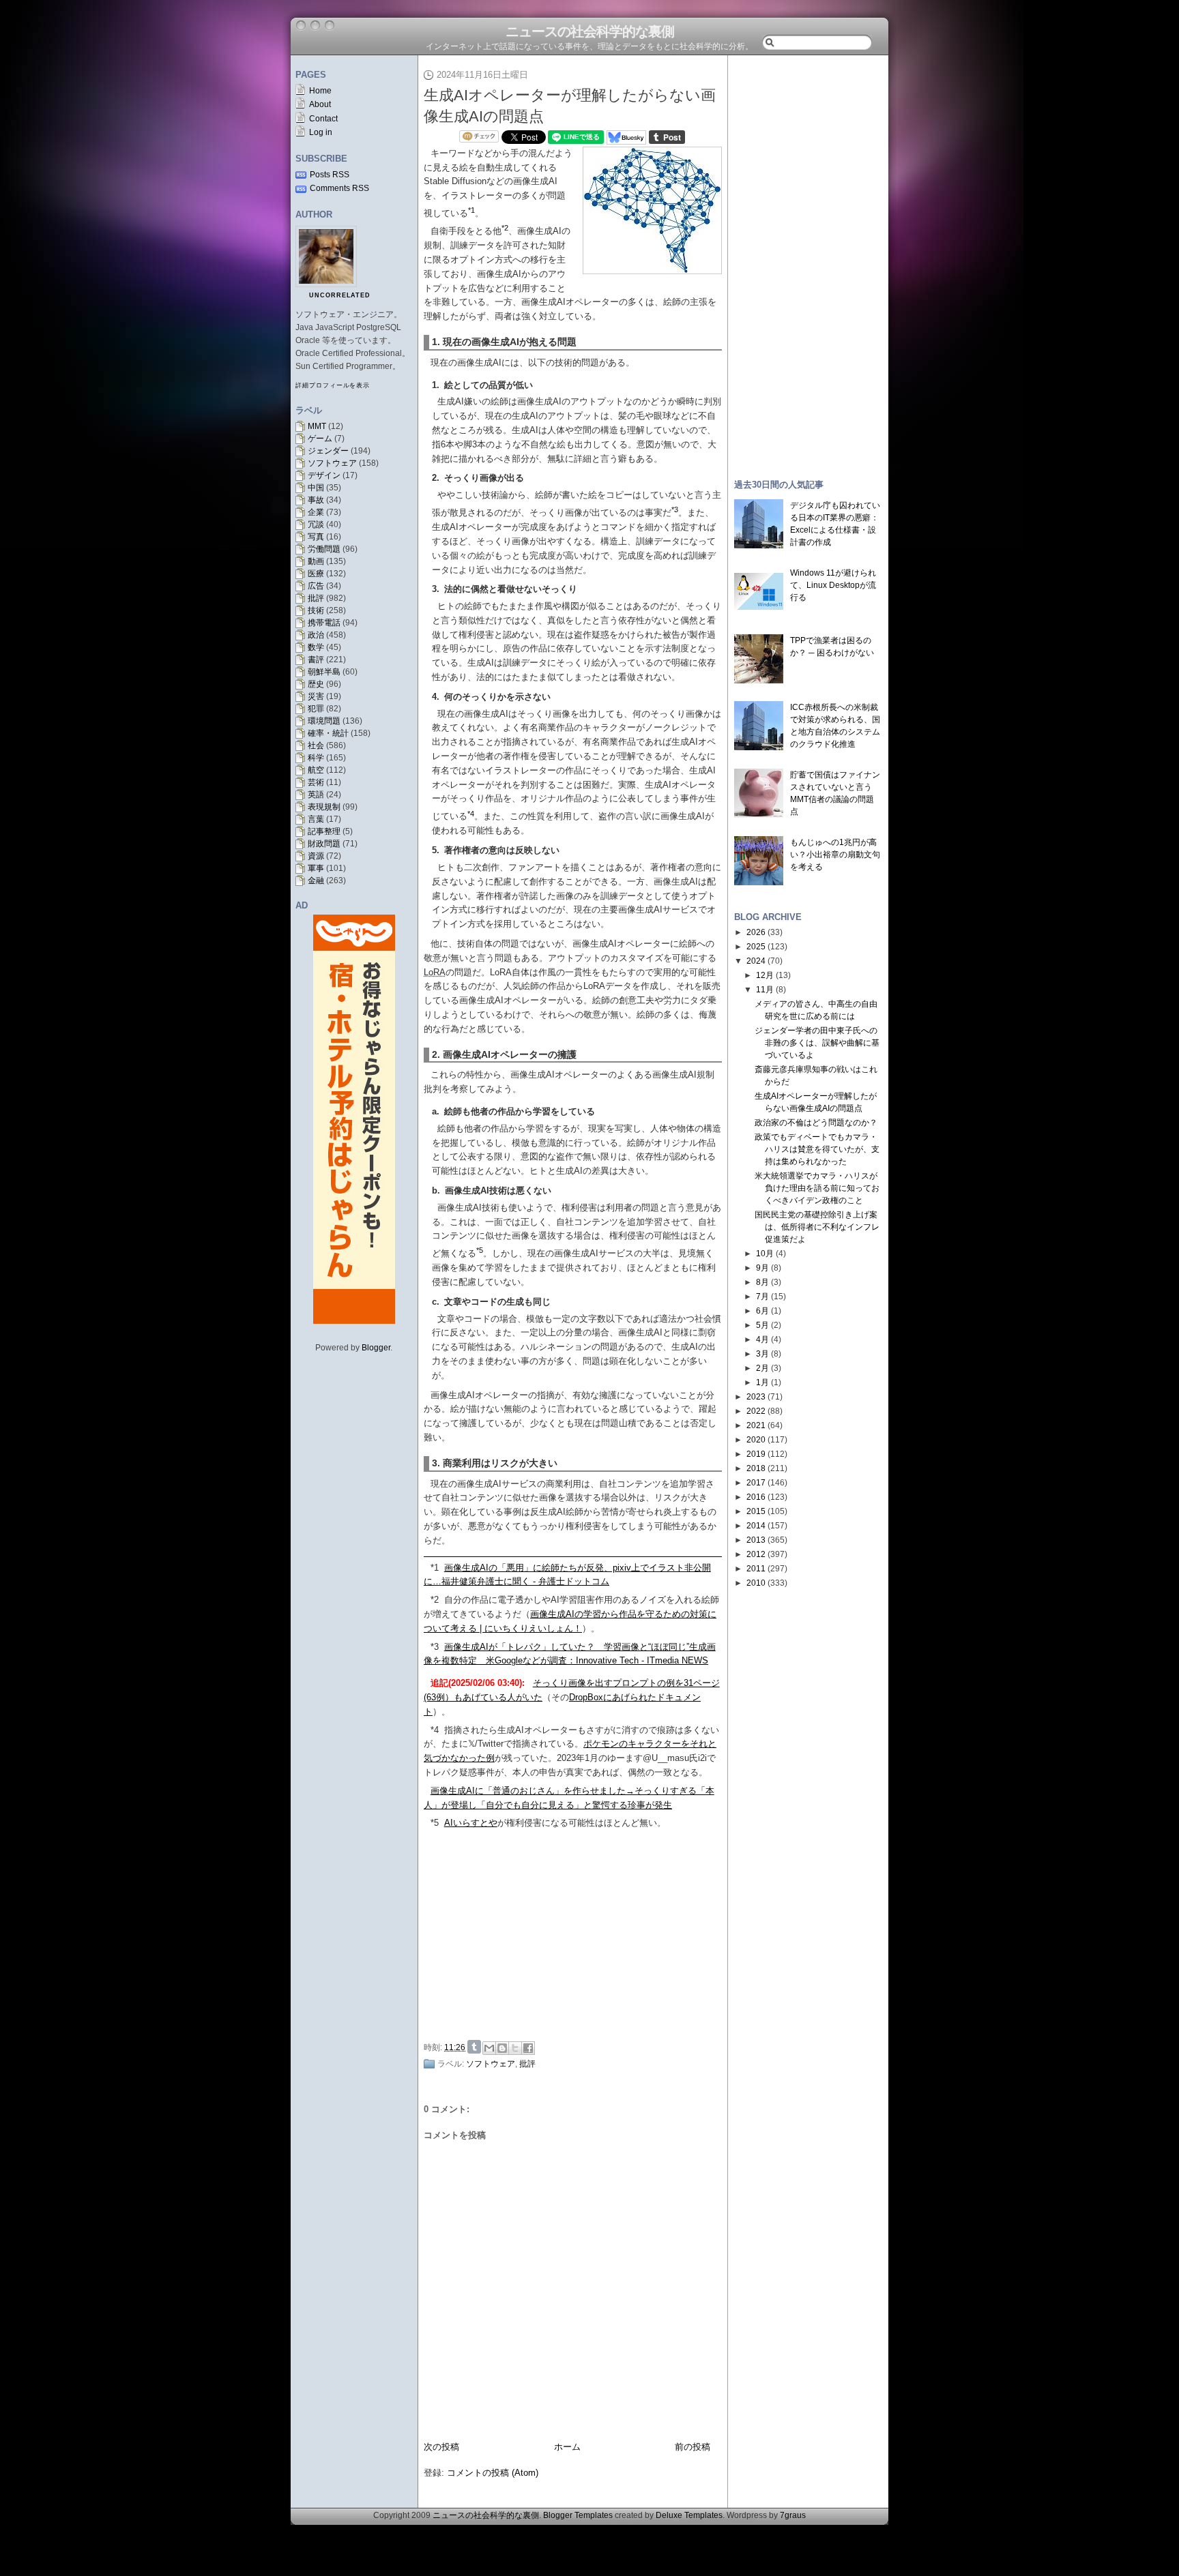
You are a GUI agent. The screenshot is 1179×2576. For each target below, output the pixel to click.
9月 (762, 1268)
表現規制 (324, 807)
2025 (756, 947)
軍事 (316, 868)
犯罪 (316, 709)
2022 (756, 1411)
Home (320, 91)
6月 (762, 1311)
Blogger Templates (578, 2515)
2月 (762, 1368)
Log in (321, 132)
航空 (316, 770)
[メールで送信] (489, 2048)
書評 (316, 660)
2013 (756, 1540)
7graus (793, 2515)
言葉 (316, 819)
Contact (323, 119)
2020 (756, 1440)
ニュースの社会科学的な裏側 (590, 31)
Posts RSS (330, 175)
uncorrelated (340, 295)
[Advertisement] (577, 1933)
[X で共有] (515, 2048)
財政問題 (324, 844)
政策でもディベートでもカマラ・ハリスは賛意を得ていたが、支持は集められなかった (817, 1149)
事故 (316, 500)
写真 (316, 537)
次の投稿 (441, 2447)
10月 (765, 1254)
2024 (756, 961)
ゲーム (320, 439)
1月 (762, 1382)
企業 (316, 512)
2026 (756, 932)
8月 (762, 1282)
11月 (765, 990)
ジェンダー (328, 451)
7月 (762, 1297)
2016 (756, 1497)
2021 (756, 1425)
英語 (316, 795)
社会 (316, 745)
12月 (765, 975)
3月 (762, 1354)
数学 (316, 647)
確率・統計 (328, 733)
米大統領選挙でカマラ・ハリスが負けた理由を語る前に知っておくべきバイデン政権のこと (817, 1188)
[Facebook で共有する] (528, 2048)
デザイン (324, 475)
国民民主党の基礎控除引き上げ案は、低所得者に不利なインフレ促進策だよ (817, 1227)
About (320, 104)
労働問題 (324, 549)
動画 (316, 561)
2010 (756, 1583)
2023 (756, 1397)
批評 (316, 598)
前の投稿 (693, 2447)
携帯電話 (324, 623)
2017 (756, 1483)
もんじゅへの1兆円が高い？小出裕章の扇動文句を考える (835, 855)
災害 (316, 696)
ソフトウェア (332, 463)
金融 (316, 880)
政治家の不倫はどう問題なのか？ (816, 1123)
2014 (756, 1526)
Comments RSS (339, 188)
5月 (762, 1325)
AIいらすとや (471, 1823)
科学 (316, 758)
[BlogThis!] (502, 2048)
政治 (316, 635)
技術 (316, 610)
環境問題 (324, 721)
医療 (316, 574)
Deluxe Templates (689, 2515)
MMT (317, 426)
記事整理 (324, 831)
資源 (316, 856)
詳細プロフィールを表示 (333, 385)
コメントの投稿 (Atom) (493, 2473)
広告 (316, 586)
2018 (756, 1468)
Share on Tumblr (474, 2047)
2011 (756, 1569)
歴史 (316, 684)
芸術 (316, 782)
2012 (756, 1554)
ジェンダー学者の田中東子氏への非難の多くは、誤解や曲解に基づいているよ (817, 1043)
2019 (756, 1454)
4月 (762, 1339)
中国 (316, 488)
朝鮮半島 (324, 672)
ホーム (567, 2447)
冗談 (316, 524)
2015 (756, 1511)
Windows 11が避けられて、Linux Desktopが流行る (833, 585)
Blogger (376, 1348)
